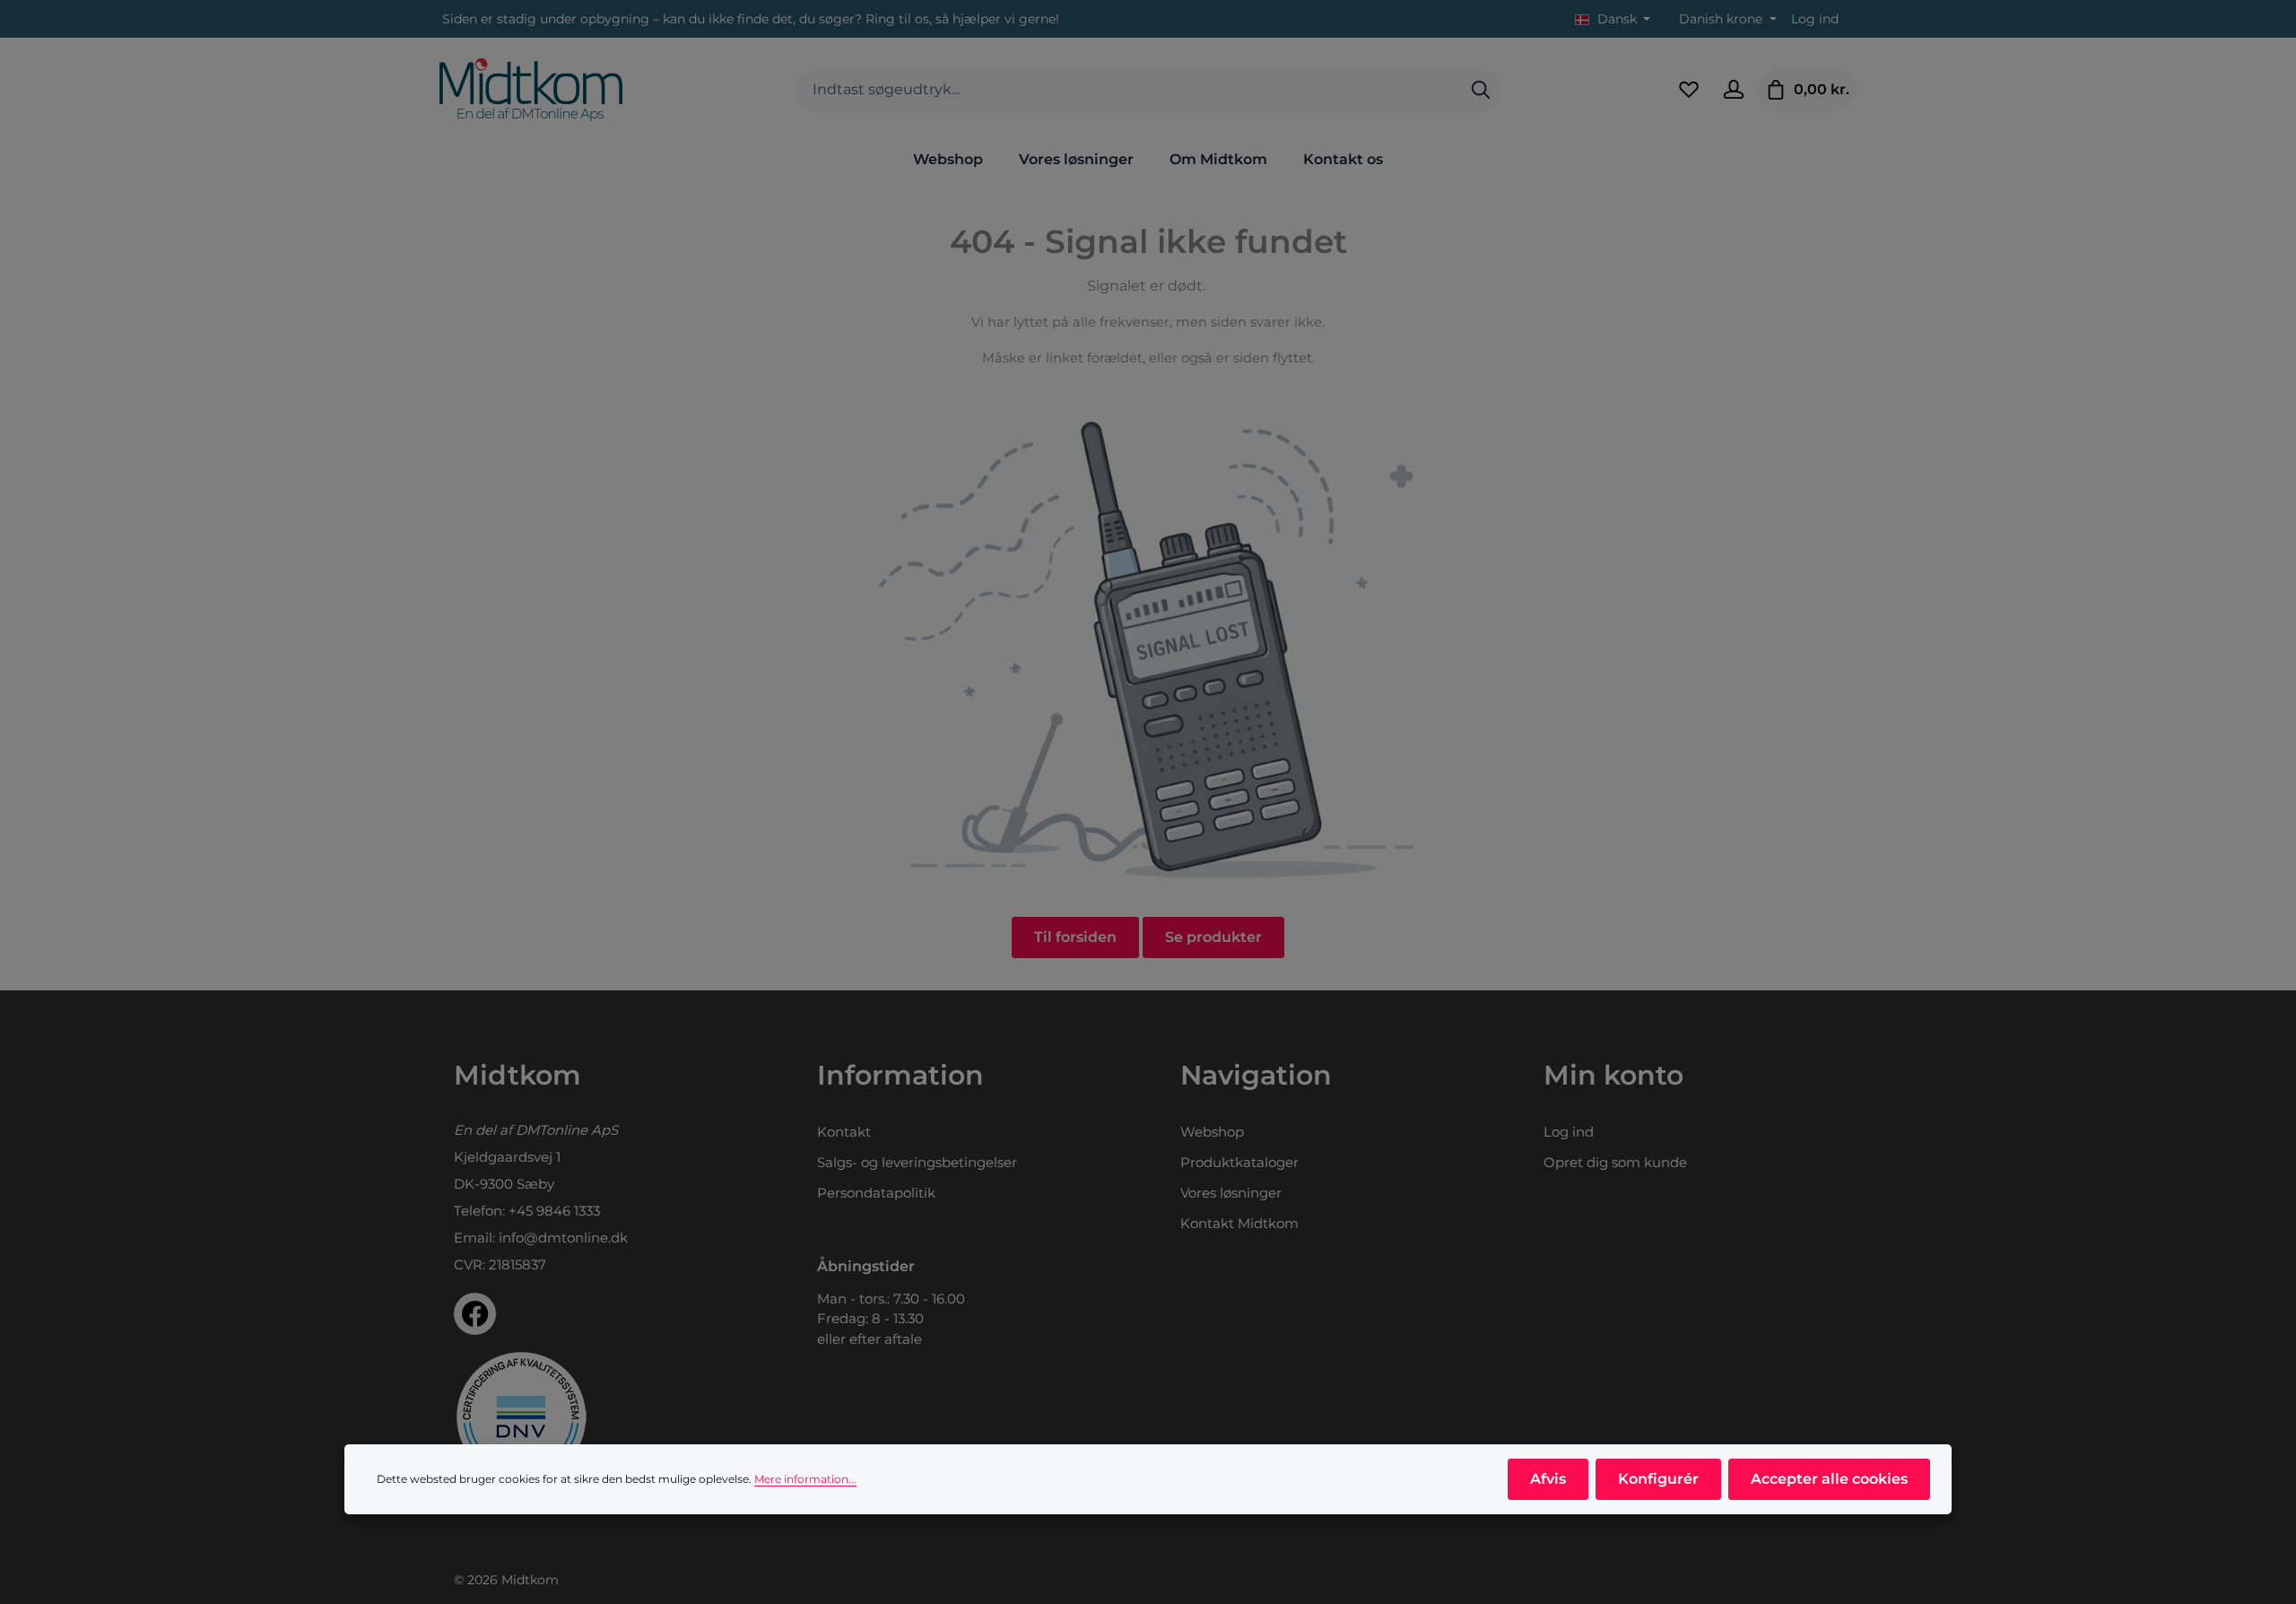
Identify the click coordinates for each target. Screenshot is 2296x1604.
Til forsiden (1075, 937)
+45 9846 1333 (554, 1211)
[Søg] (1481, 90)
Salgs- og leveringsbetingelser (917, 1162)
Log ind (1815, 19)
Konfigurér (1658, 1479)
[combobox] (1128, 90)
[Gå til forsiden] (531, 90)
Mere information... (805, 1479)
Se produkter (1213, 937)
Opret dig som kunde (1615, 1162)
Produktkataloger (1239, 1162)
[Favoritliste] (1689, 90)
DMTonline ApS (567, 1130)
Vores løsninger (1231, 1193)
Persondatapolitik (876, 1193)
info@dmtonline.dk (563, 1238)
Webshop (1212, 1132)
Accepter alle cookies (1829, 1479)
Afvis (1548, 1479)
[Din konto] (1734, 90)
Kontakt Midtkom (1239, 1223)
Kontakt (844, 1132)
